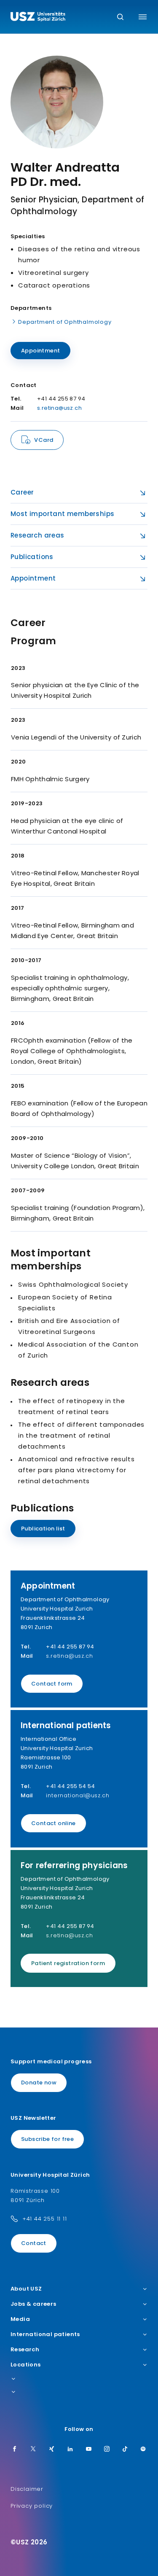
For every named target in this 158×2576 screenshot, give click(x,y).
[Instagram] (107, 2450)
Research (25, 2350)
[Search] (120, 17)
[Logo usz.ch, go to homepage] (38, 18)
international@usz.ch (78, 1795)
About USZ (26, 2289)
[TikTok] (125, 2450)
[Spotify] (143, 2450)
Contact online (54, 1823)
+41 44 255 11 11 (45, 2219)
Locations (26, 2365)
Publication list (43, 1529)
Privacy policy (32, 2506)
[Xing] (52, 2450)
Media (20, 2319)
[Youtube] (89, 2450)
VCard (44, 440)
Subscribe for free (47, 2139)
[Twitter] (33, 2450)
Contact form (52, 1684)
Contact (34, 2243)
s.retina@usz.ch (59, 408)
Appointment (40, 351)
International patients (45, 2334)
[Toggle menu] (143, 17)
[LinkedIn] (70, 2450)
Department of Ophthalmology (65, 322)
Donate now (39, 2083)
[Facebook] (15, 2450)
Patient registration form (68, 1963)
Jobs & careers (33, 2304)
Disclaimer (27, 2489)
